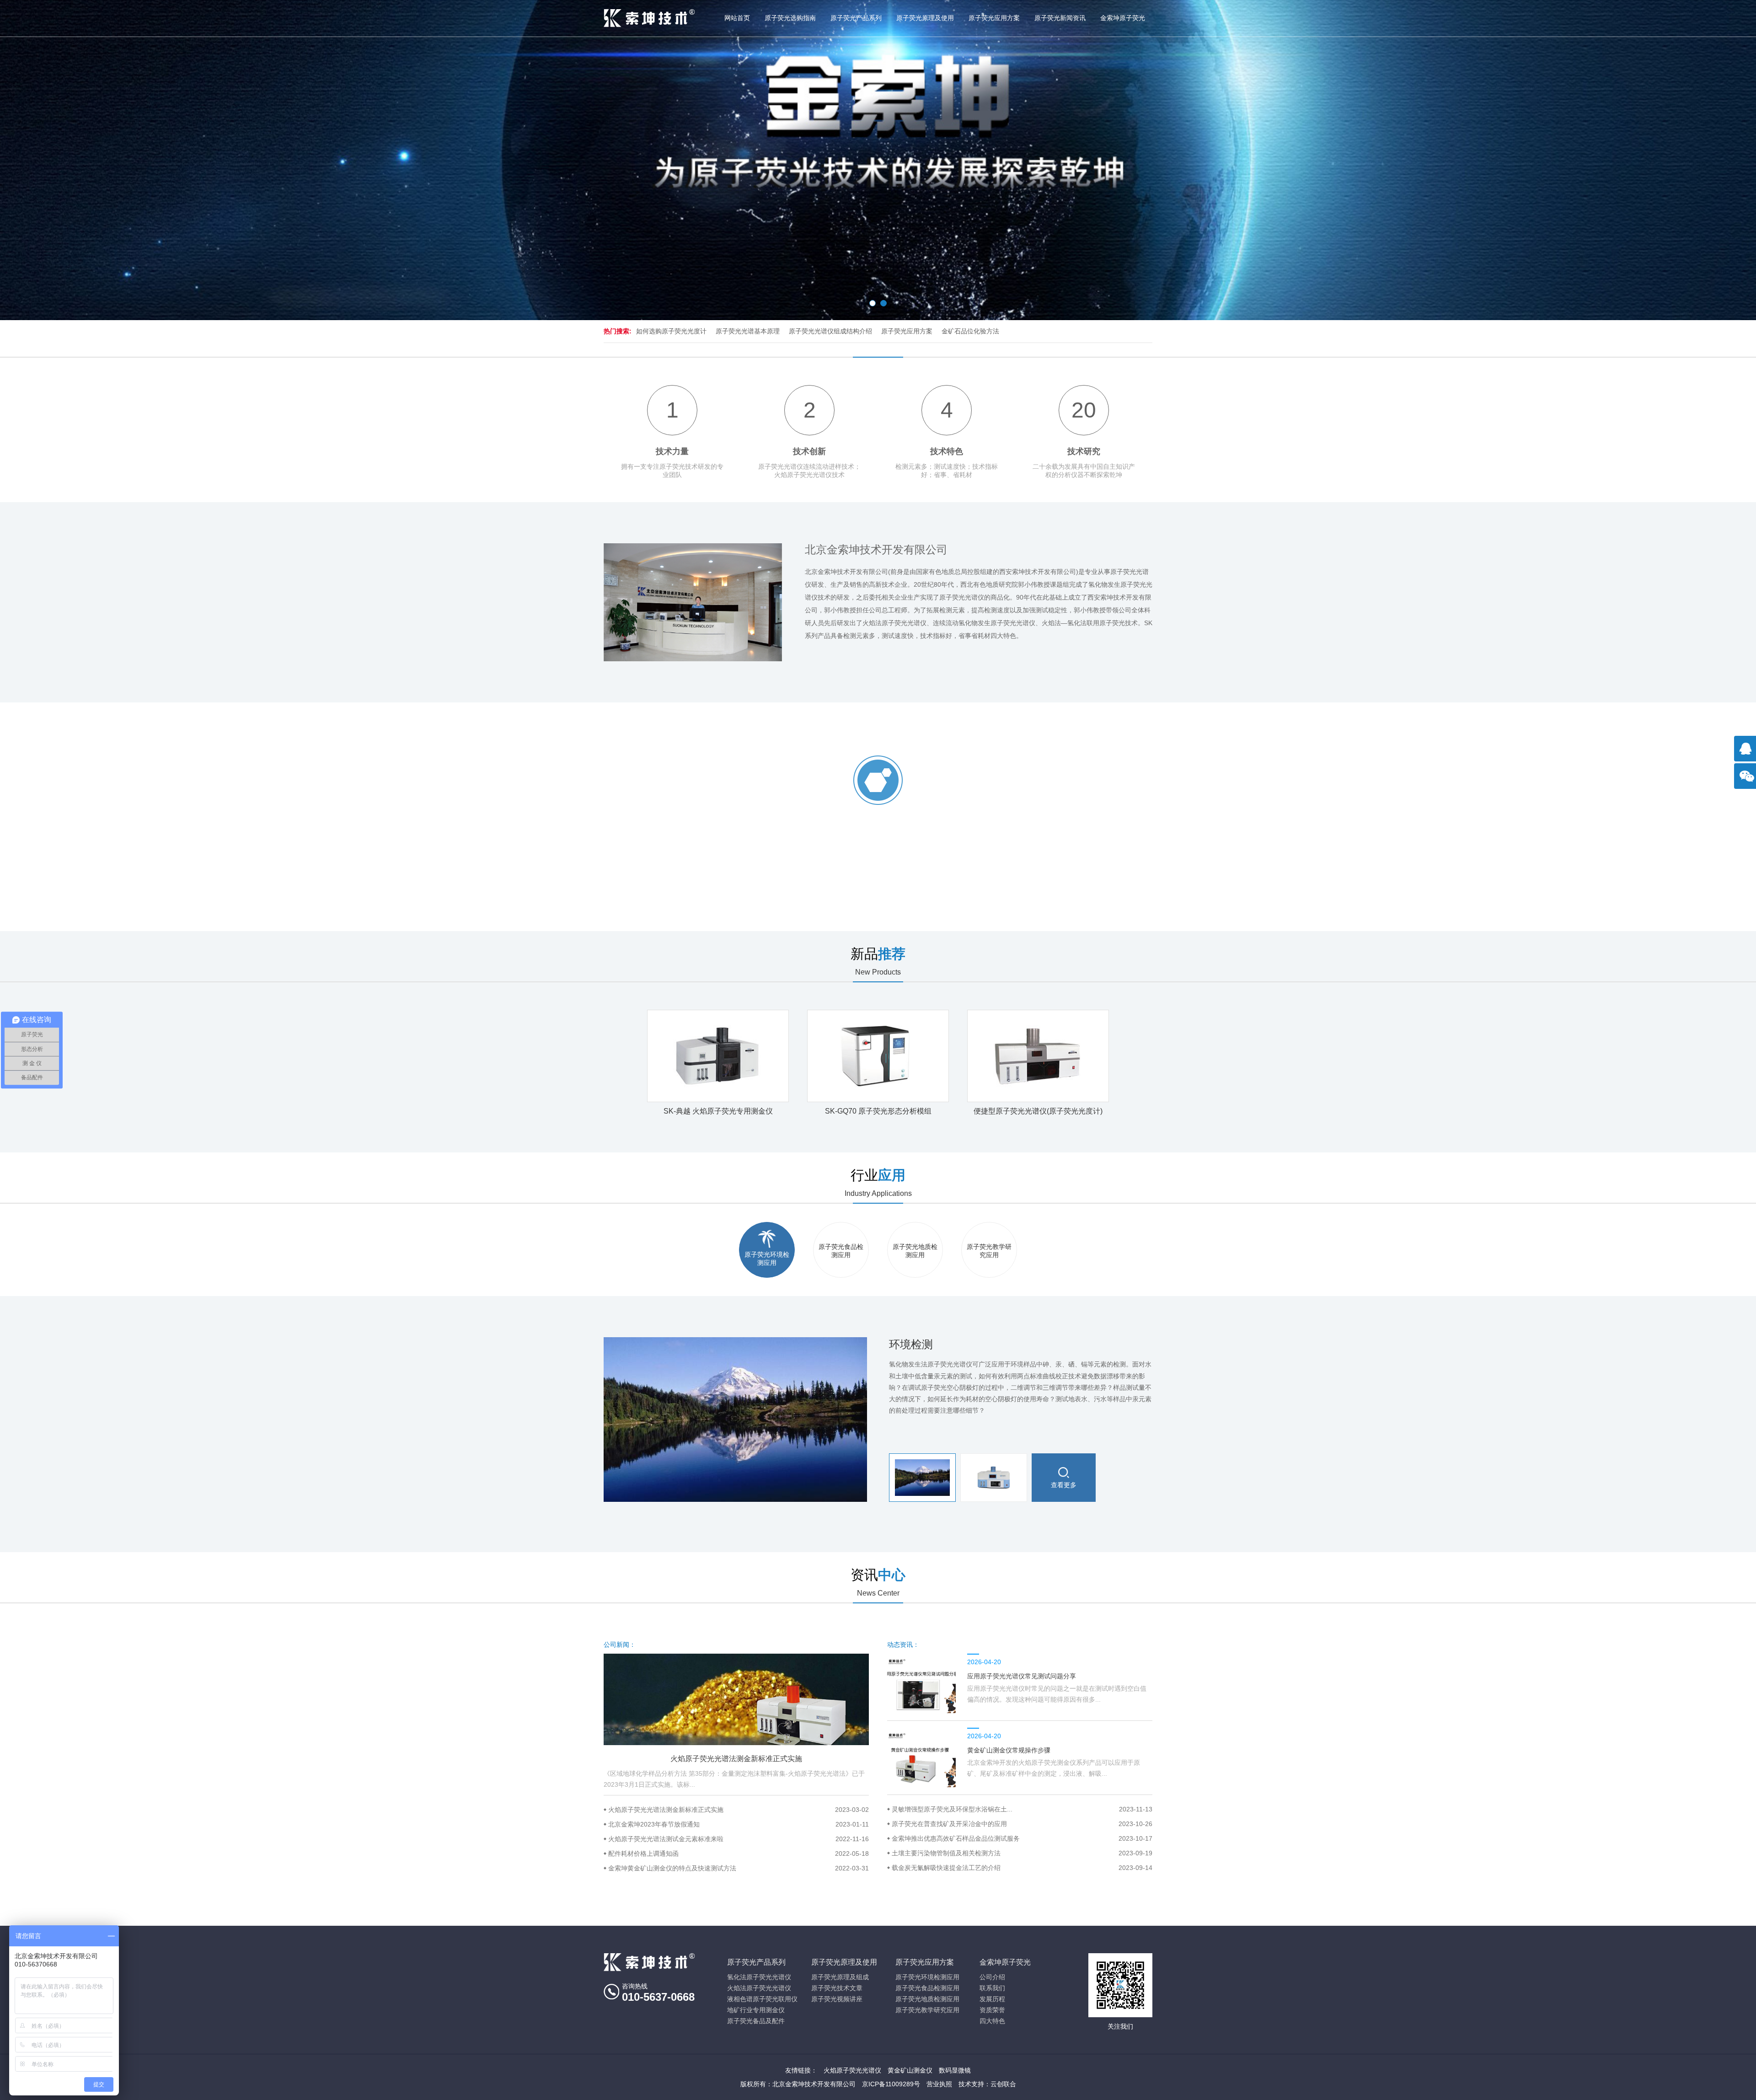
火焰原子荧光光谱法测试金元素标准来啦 (739, 1839)
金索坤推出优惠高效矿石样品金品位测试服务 (1022, 1838)
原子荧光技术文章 (837, 1988)
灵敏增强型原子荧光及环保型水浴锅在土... (1022, 1809)
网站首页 (737, 18)
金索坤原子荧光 (1123, 18)
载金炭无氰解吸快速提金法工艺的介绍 (1022, 1868)
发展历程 (992, 1999)
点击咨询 (1747, 753)
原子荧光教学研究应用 (927, 2010)
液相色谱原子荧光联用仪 (762, 1999)
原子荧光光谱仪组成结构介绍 (830, 331)
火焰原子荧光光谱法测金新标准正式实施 (739, 1810)
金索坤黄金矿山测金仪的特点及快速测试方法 (739, 1868)
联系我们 (992, 1988)
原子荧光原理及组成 (840, 1977)
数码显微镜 (955, 2070)
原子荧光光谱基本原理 (748, 331)
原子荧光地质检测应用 (927, 1999)
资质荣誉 (992, 2010)
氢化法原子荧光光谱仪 (759, 1977)
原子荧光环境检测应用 (927, 1977)
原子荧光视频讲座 (837, 1999)
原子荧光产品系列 (856, 18)
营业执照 (939, 2084)
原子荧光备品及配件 (756, 2021)
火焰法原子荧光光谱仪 (759, 1988)
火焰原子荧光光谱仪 (852, 2070)
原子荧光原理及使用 (925, 18)
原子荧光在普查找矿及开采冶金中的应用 (1022, 1824)
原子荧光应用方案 (994, 18)
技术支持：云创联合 (987, 2084)
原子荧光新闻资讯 (1060, 18)
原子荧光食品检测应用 (927, 1988)
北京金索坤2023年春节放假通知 (739, 1824)
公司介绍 (992, 1977)
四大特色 (992, 2021)
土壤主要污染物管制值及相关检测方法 (1022, 1853)
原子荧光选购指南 (790, 18)
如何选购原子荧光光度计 (671, 331)
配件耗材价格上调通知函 (739, 1854)
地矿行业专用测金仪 (756, 2010)
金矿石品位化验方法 (970, 331)
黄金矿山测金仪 (910, 2070)
